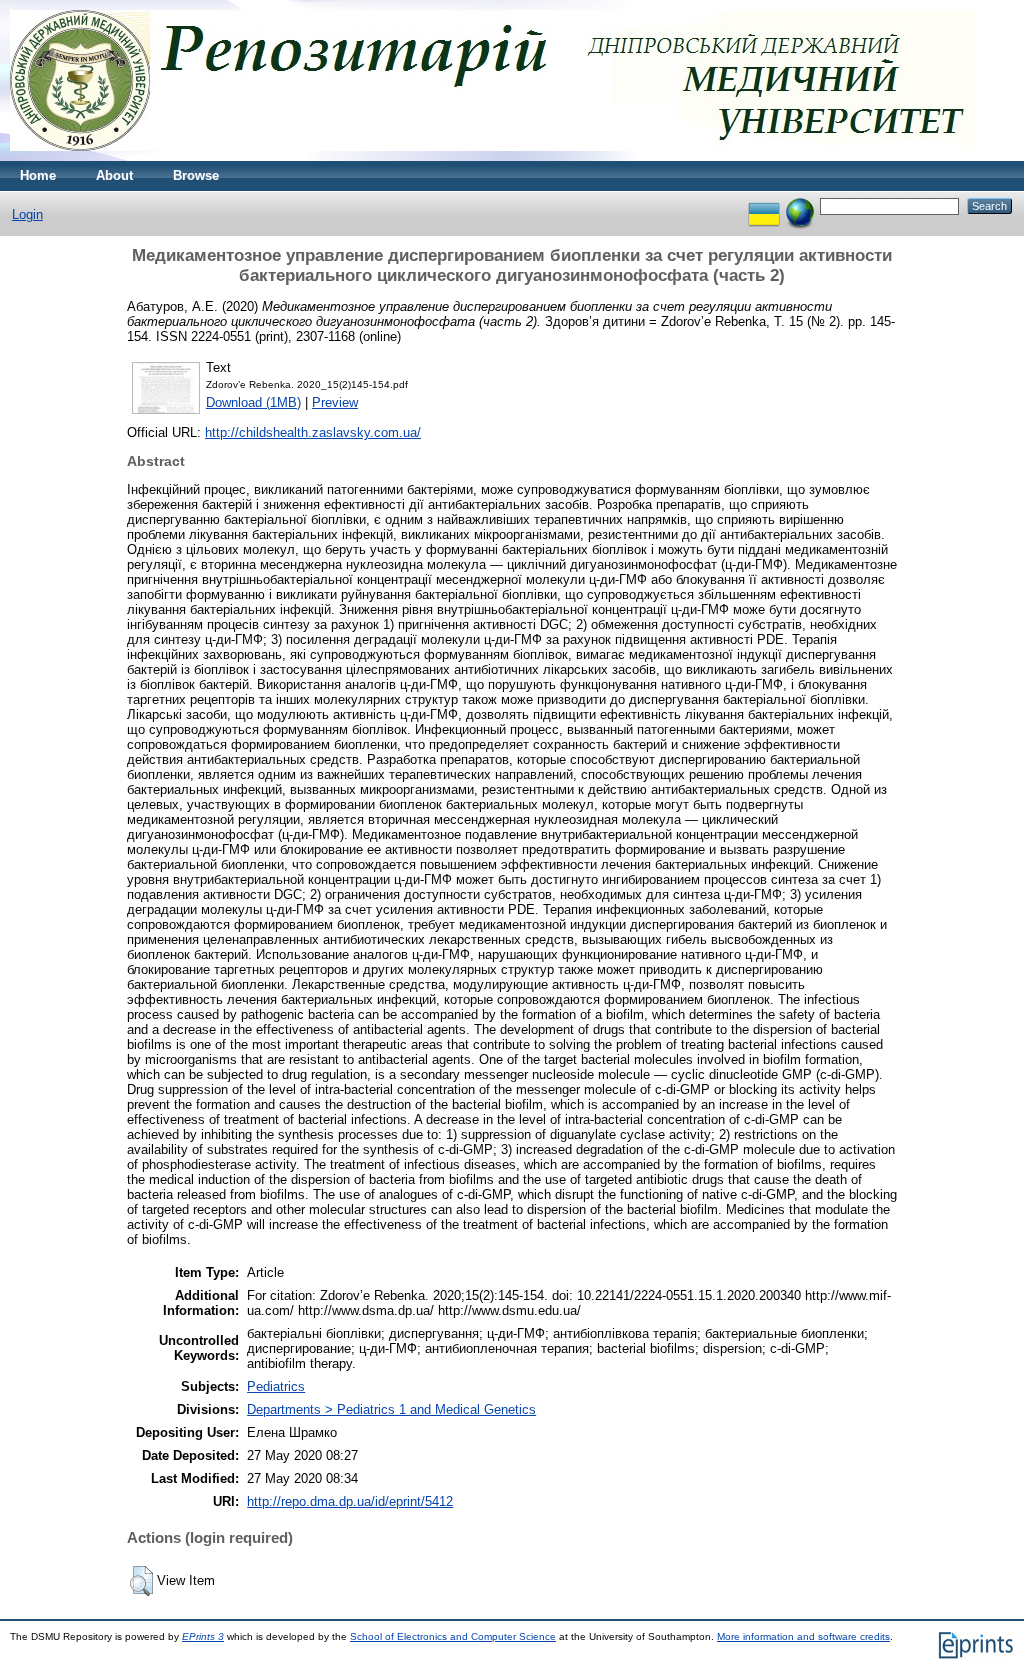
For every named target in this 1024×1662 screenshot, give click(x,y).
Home (38, 175)
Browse (196, 175)
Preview (335, 402)
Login (27, 214)
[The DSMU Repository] (493, 156)
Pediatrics (276, 1386)
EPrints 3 (203, 1636)
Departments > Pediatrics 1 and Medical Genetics (391, 1409)
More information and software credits (803, 1636)
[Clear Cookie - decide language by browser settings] (800, 205)
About (114, 175)
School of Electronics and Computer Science (453, 1636)
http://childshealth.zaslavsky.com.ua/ (313, 432)
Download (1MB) (253, 402)
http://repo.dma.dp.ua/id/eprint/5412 (350, 1501)
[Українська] (764, 205)
